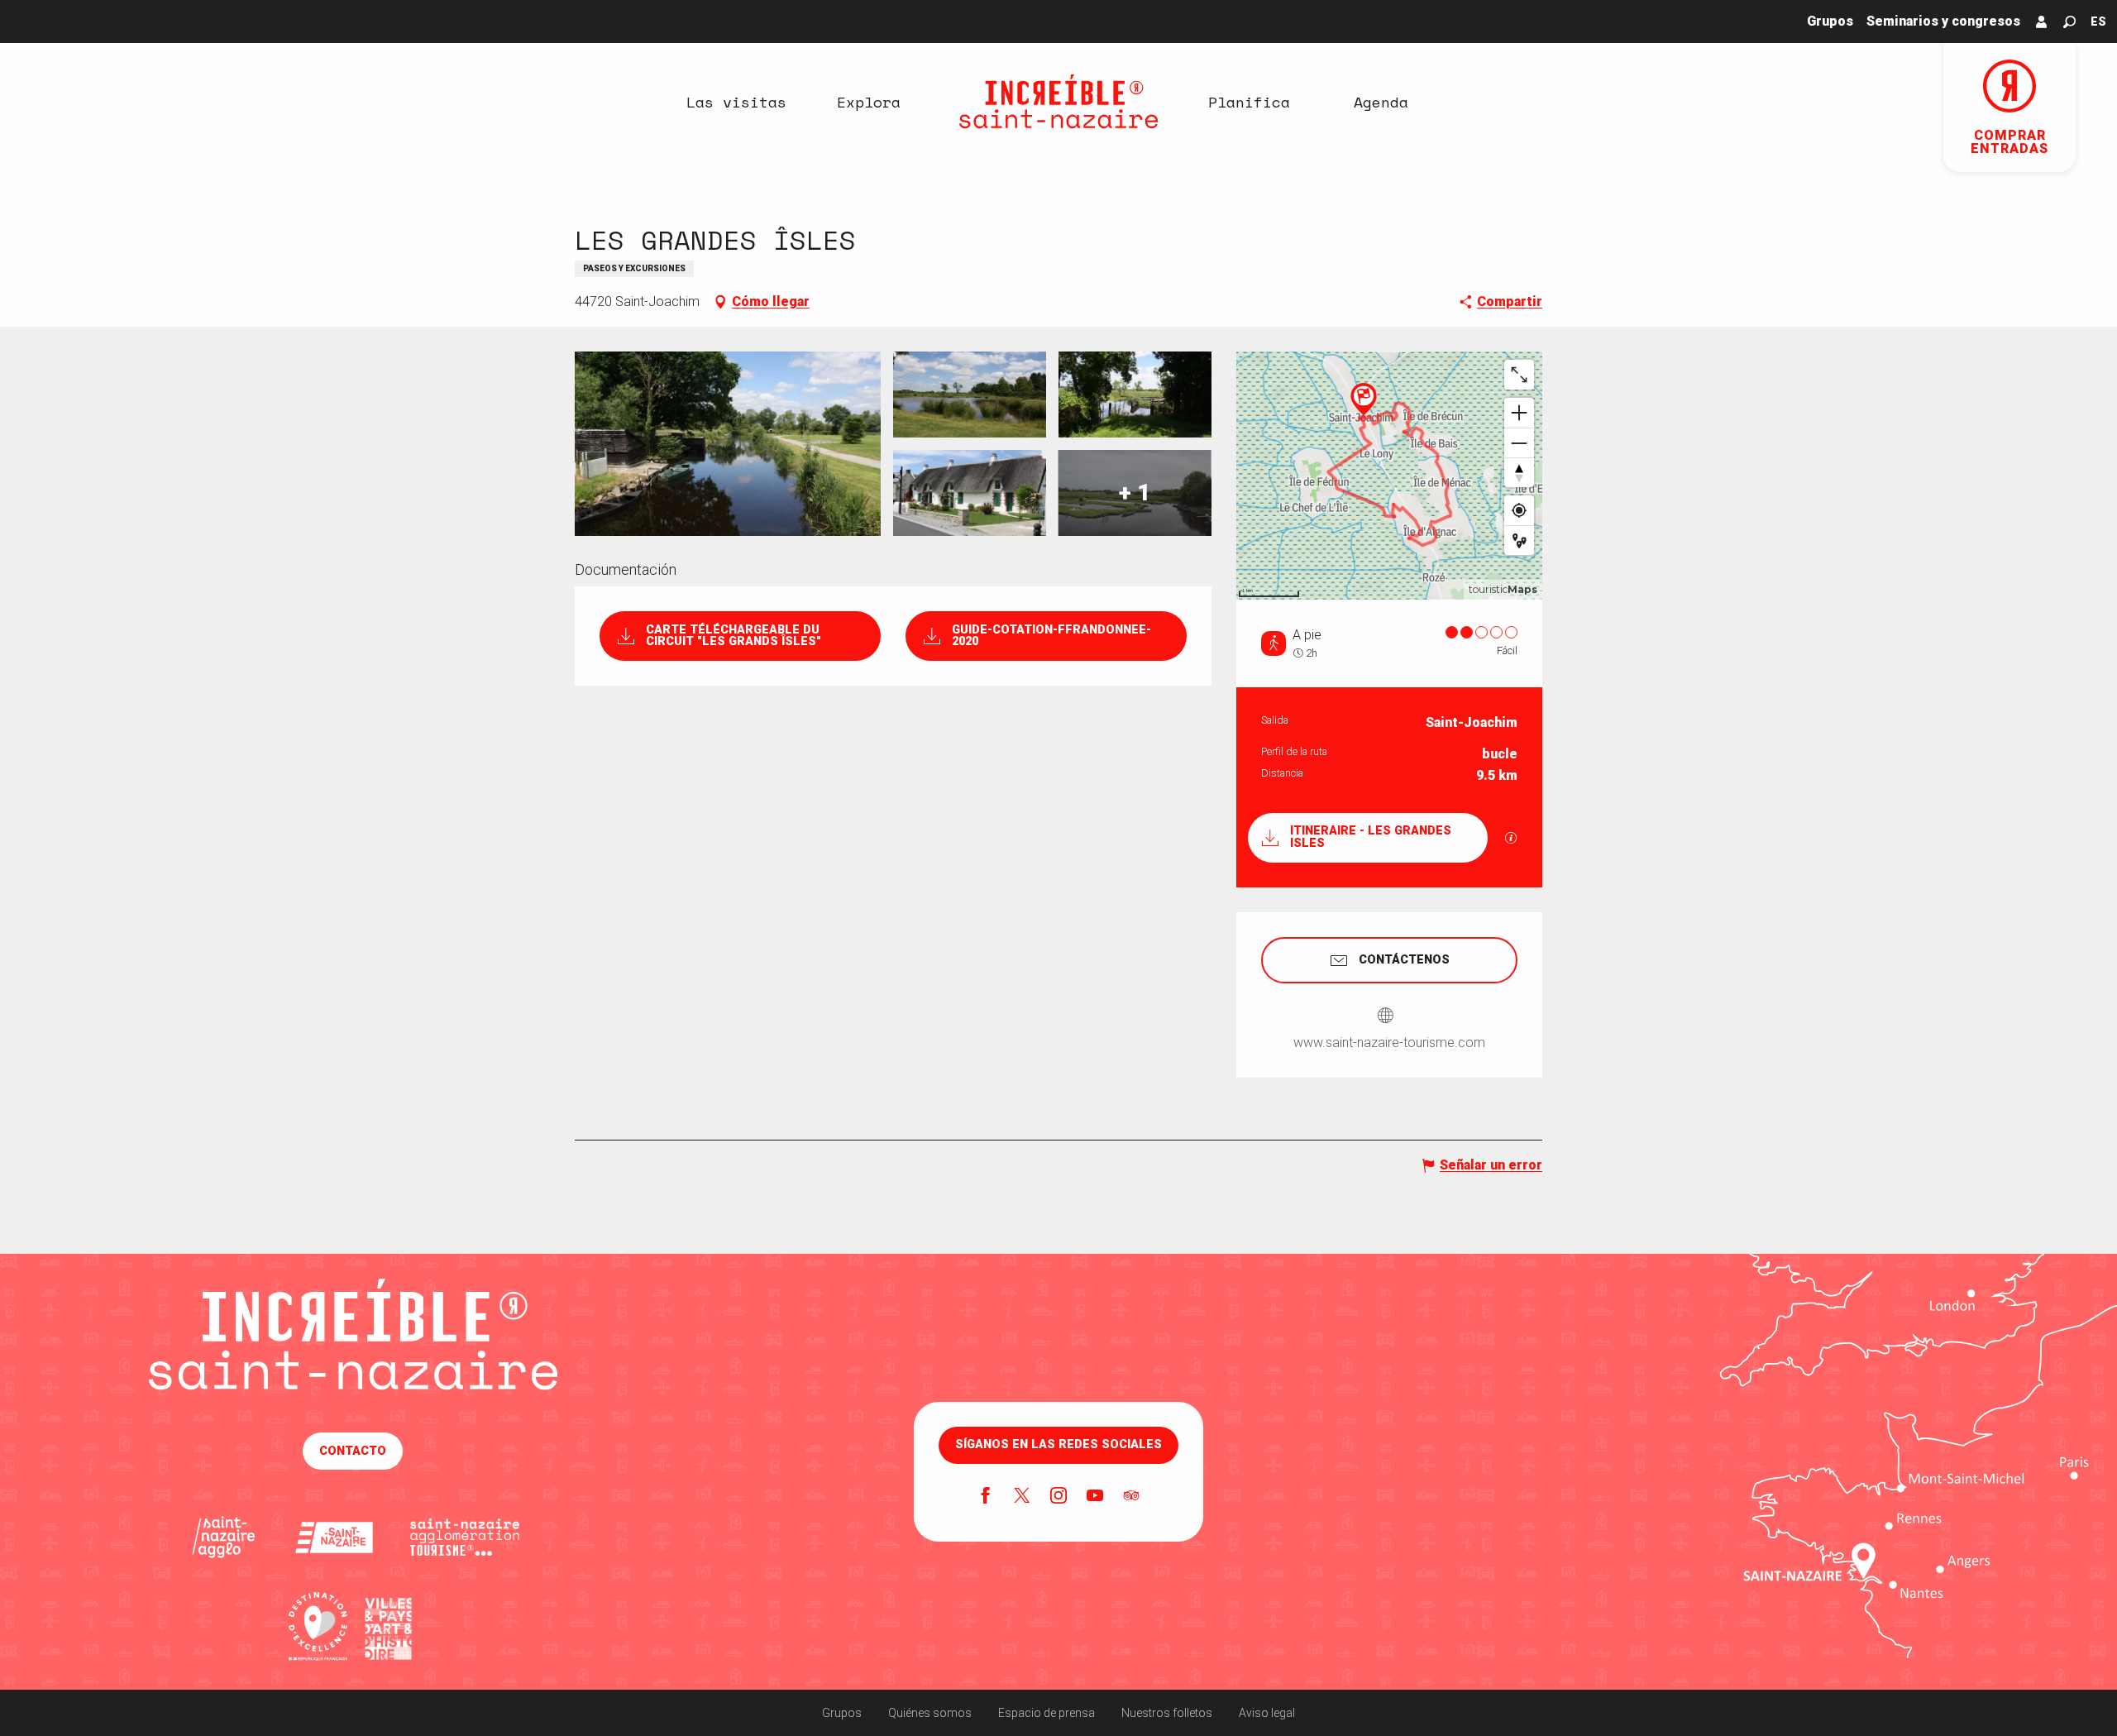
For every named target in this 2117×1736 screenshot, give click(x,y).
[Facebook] (986, 1497)
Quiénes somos (930, 1713)
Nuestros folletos (1167, 1713)
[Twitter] (1022, 1497)
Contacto (353, 1451)
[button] (2069, 22)
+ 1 (1135, 493)
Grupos (842, 1713)
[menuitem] (736, 102)
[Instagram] (1058, 1497)
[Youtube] (1095, 1497)
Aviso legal (1267, 1713)
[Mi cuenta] (2042, 22)
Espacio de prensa (1047, 1713)
